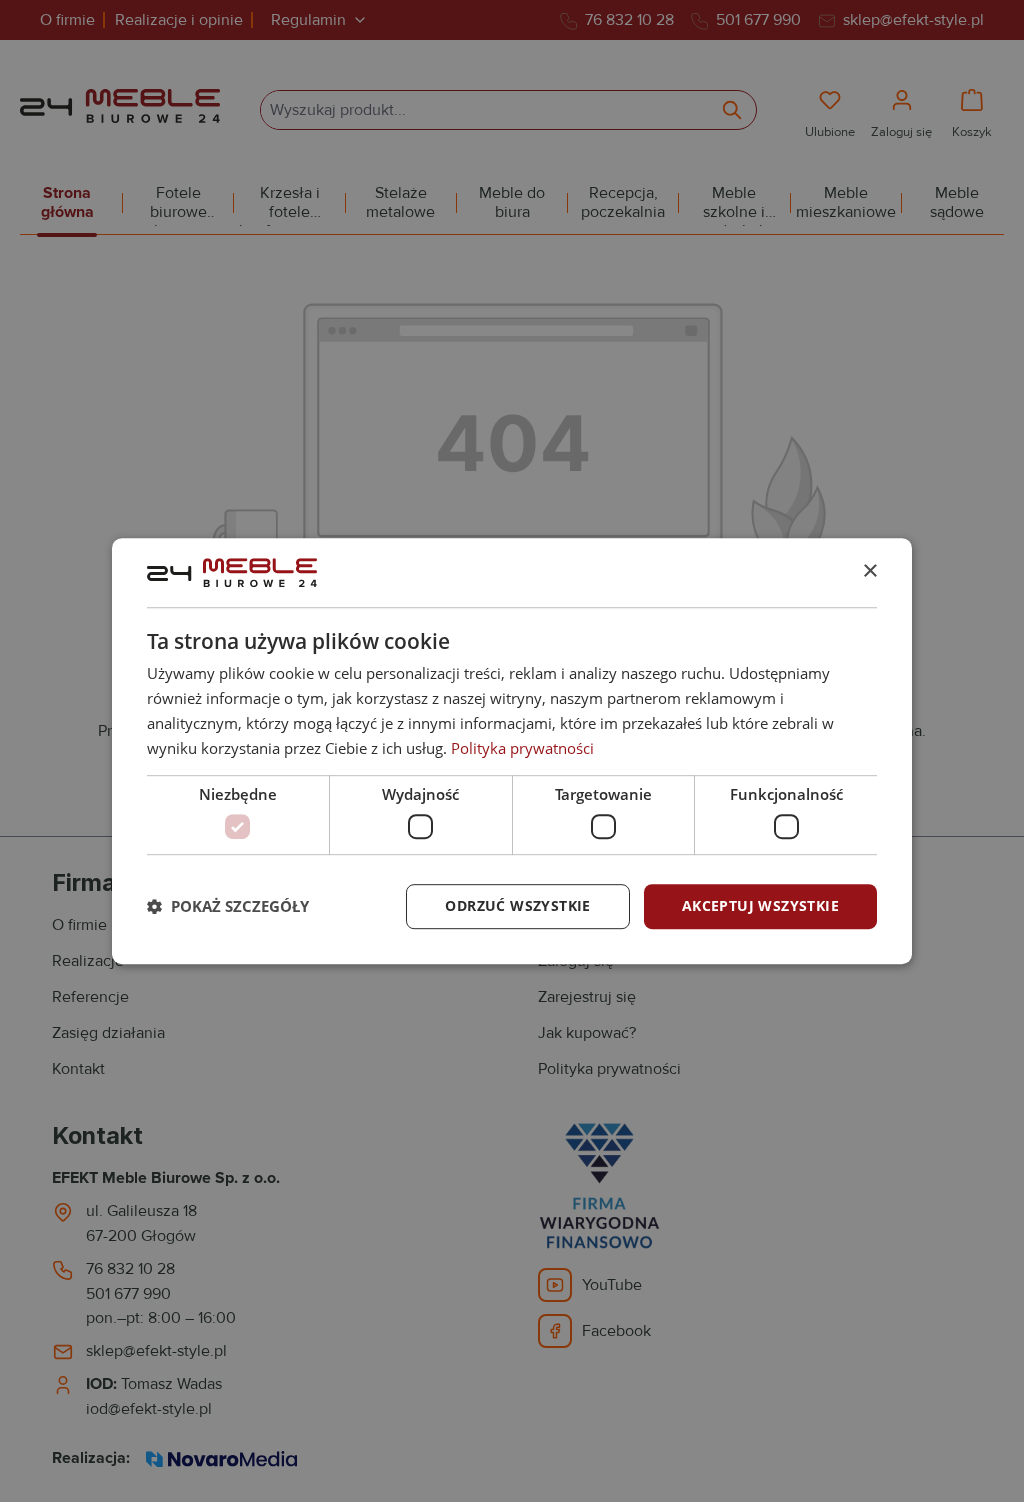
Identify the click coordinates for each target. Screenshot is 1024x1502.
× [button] (869, 571)
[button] (228, 906)
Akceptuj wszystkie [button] (760, 905)
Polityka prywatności (522, 748)
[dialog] (512, 751)
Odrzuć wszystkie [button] (517, 905)
